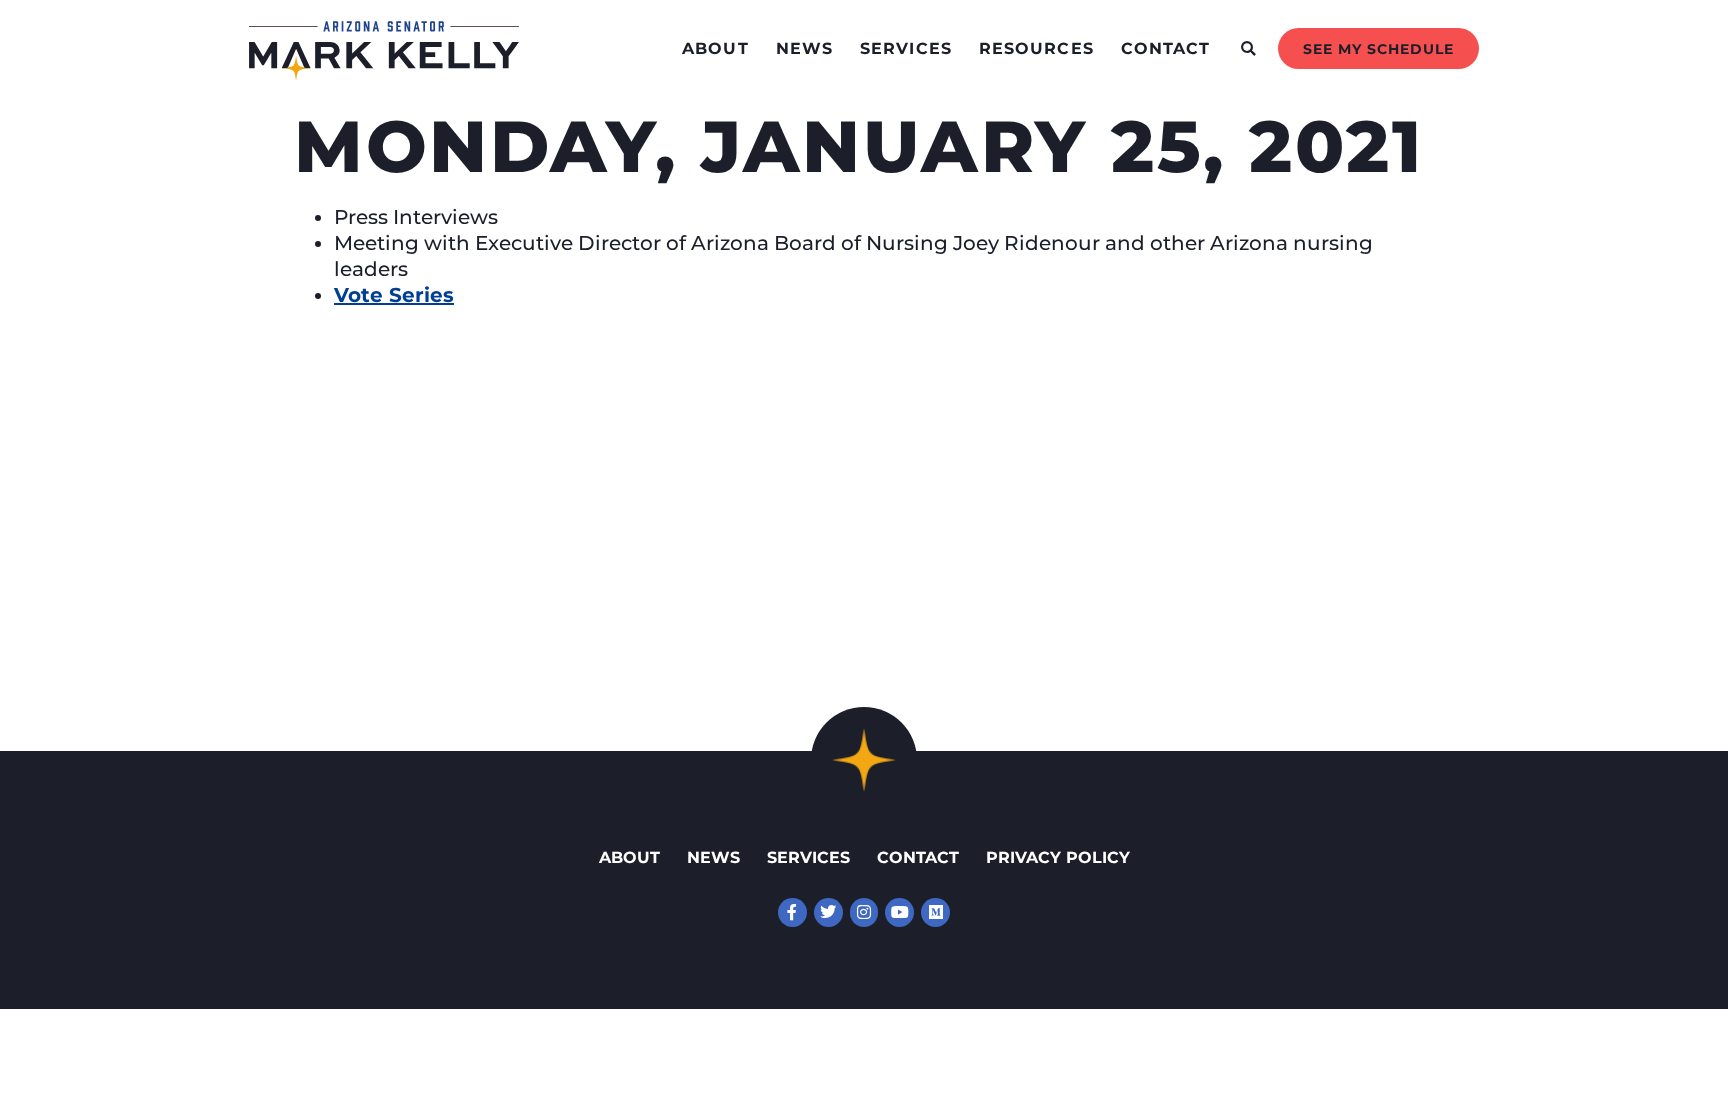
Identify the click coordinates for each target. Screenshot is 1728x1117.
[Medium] (935, 912)
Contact (1166, 48)
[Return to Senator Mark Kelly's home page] (384, 74)
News (804, 48)
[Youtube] (899, 912)
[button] (1248, 48)
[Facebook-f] (792, 912)
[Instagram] (864, 912)
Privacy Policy (1058, 857)
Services (906, 48)
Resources (1036, 48)
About (715, 48)
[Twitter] (828, 912)
